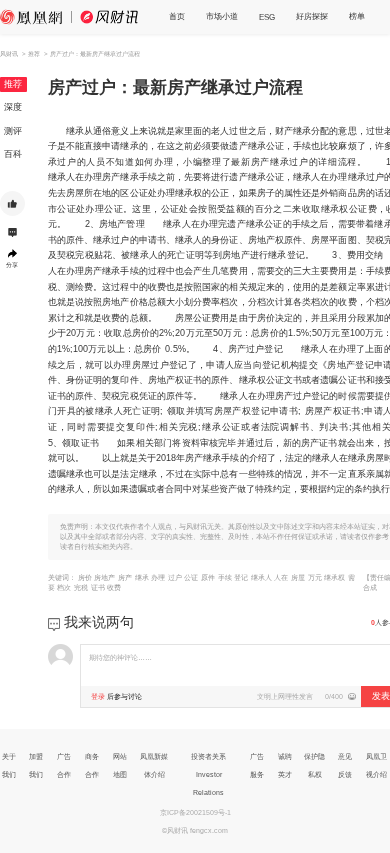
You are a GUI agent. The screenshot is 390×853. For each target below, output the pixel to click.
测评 (13, 131)
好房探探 (312, 16)
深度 (13, 107)
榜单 (357, 16)
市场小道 (222, 16)
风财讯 (9, 53)
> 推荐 (31, 53)
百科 (13, 154)
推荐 (13, 84)
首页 (177, 16)
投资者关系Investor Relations (208, 774)
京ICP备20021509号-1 (195, 812)
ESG (267, 17)
